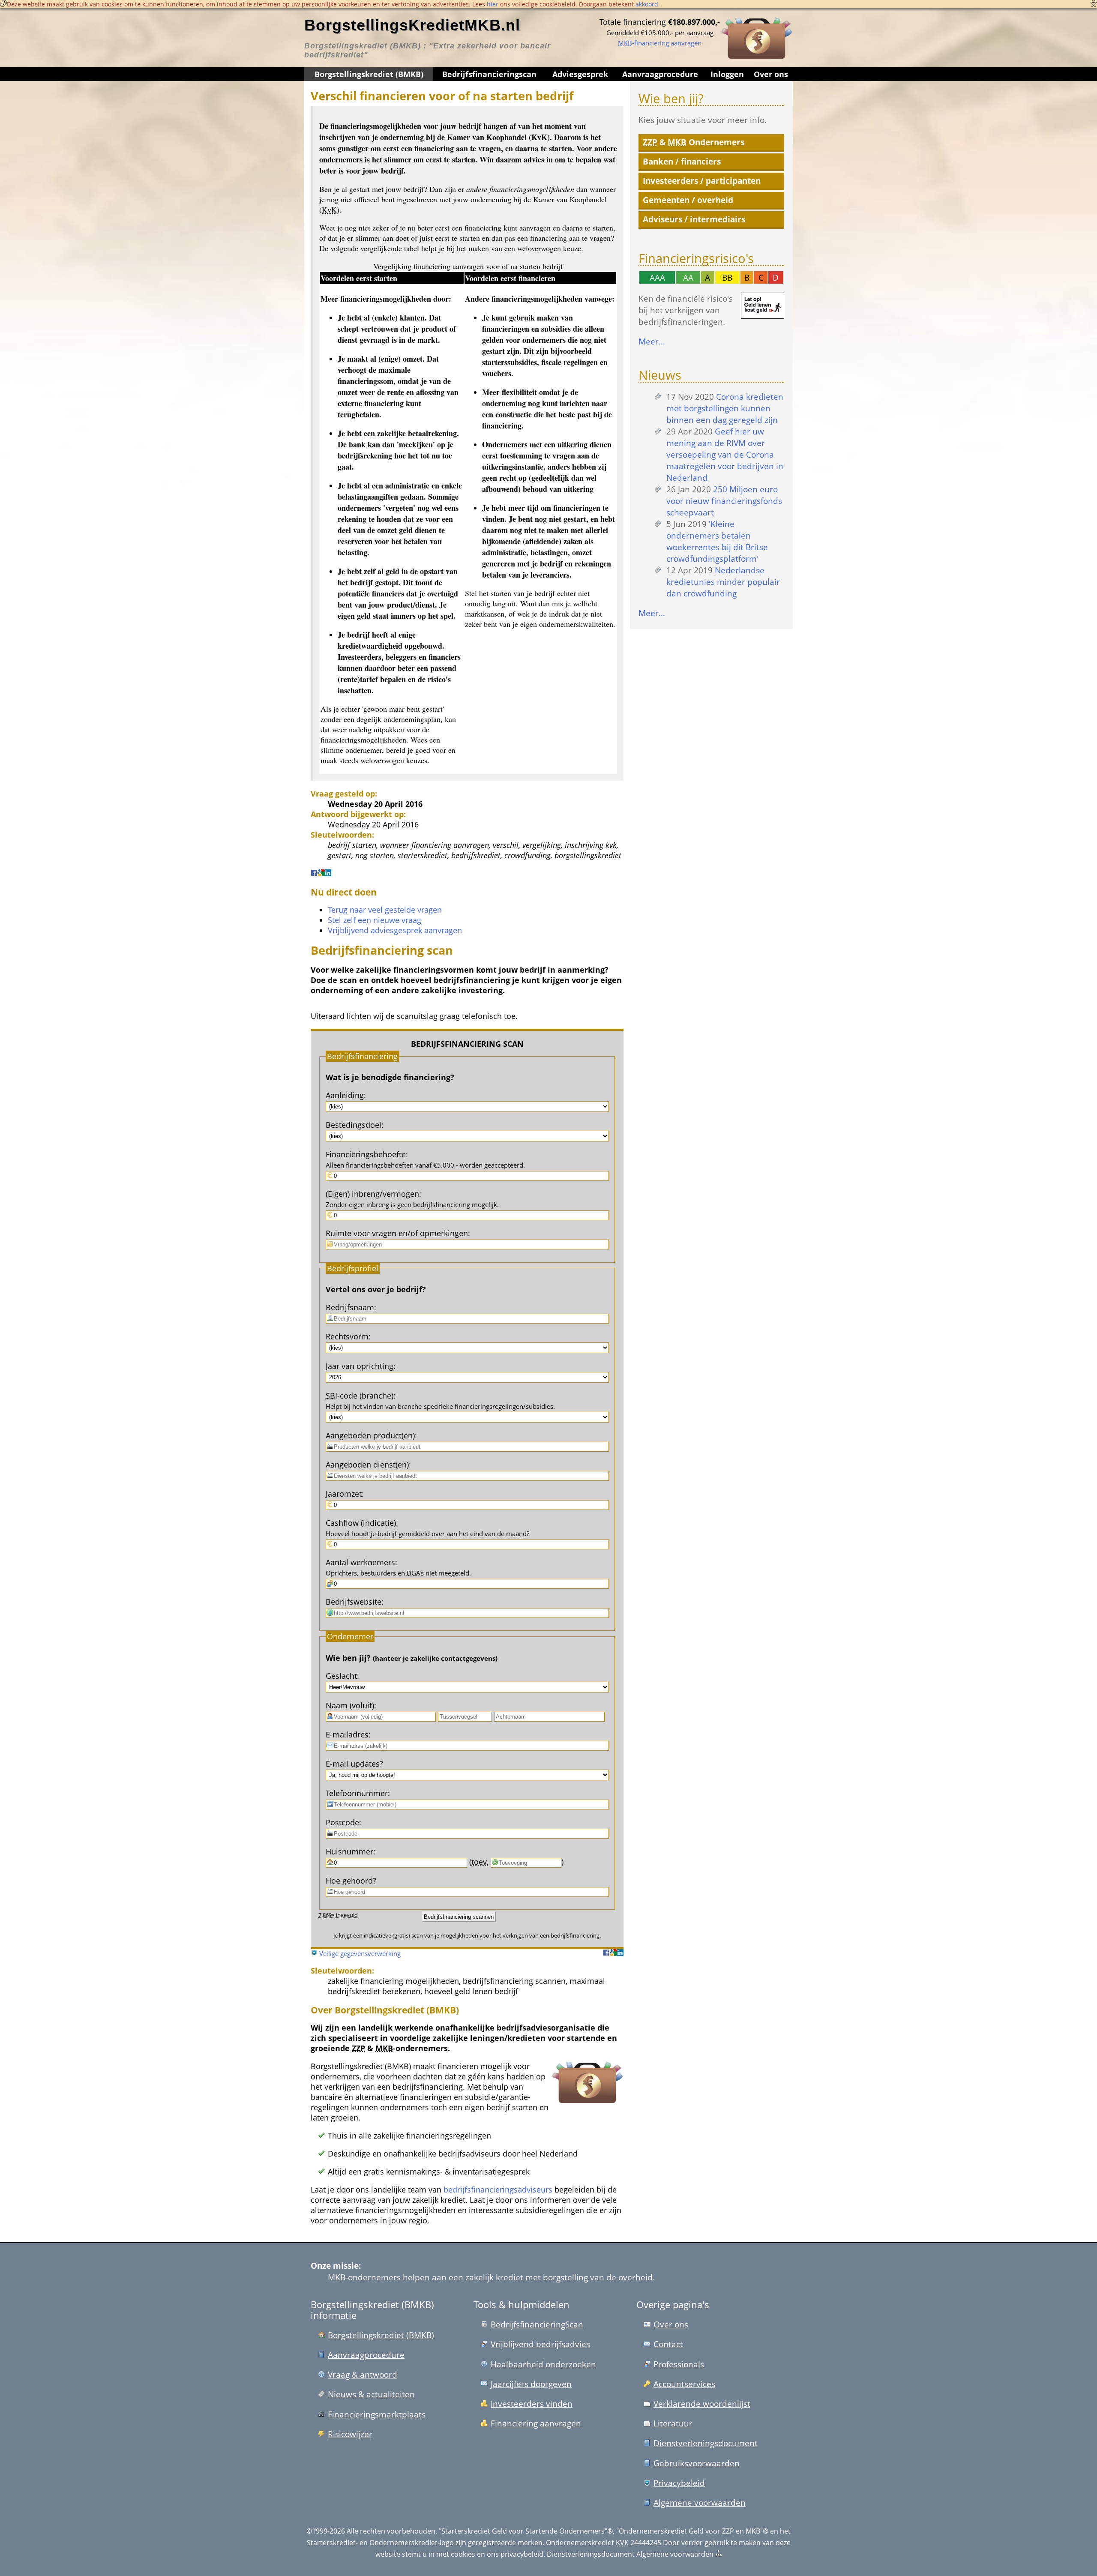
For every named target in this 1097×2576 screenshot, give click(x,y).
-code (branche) (360, 1396)
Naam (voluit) (350, 1705)
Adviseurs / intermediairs (694, 219)
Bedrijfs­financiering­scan (489, 74)
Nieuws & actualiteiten (371, 2394)
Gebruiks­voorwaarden (697, 2463)
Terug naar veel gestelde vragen (385, 910)
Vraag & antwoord (363, 2374)
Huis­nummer (349, 1851)
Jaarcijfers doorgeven (531, 2384)
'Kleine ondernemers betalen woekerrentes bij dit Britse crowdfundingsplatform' (717, 541)
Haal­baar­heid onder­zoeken (543, 2364)
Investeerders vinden (532, 2404)
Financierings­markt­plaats (377, 2414)
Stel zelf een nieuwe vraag (375, 920)
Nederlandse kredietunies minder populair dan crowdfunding (723, 582)
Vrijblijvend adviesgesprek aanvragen (395, 930)
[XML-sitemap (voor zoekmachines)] (719, 2554)
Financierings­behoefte (366, 1154)
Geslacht (341, 1676)
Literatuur (673, 2423)
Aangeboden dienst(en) (367, 1465)
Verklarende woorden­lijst (702, 2404)
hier (493, 4)
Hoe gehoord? (351, 1881)
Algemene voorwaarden (700, 2503)
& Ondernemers (694, 142)
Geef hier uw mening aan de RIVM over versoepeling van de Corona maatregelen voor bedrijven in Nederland (725, 454)
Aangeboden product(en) (370, 1435)
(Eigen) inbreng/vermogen (372, 1194)
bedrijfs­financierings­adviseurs (498, 2190)
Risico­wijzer (350, 2434)
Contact (668, 2344)
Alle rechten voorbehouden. (392, 2531)
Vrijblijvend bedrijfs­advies (540, 2344)
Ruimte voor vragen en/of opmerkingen (397, 1233)
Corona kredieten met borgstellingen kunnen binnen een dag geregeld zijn (725, 408)
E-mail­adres (347, 1734)
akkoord (647, 4)
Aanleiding (345, 1095)
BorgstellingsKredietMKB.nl (412, 25)
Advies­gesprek (580, 74)
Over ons (771, 74)
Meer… (652, 341)
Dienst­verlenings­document (706, 2443)
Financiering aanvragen (536, 2423)
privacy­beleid (522, 2554)
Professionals (679, 2364)
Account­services (684, 2384)
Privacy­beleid (679, 2483)
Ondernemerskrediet (580, 2543)
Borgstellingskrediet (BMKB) (369, 74)
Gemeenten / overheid (688, 200)
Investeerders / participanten (702, 181)
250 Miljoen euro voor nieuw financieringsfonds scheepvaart (724, 501)
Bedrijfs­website (354, 1602)
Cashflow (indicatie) (361, 1523)
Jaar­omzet (344, 1494)
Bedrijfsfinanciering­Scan (537, 2324)
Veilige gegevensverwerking (360, 1953)
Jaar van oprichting (360, 1366)
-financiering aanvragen (660, 43)
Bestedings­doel (354, 1125)
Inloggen (727, 74)
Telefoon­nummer (357, 1793)
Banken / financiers (682, 161)
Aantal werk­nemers (360, 1562)
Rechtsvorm (347, 1336)
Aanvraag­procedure (660, 74)
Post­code (342, 1822)
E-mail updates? (354, 1764)
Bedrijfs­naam (350, 1307)
